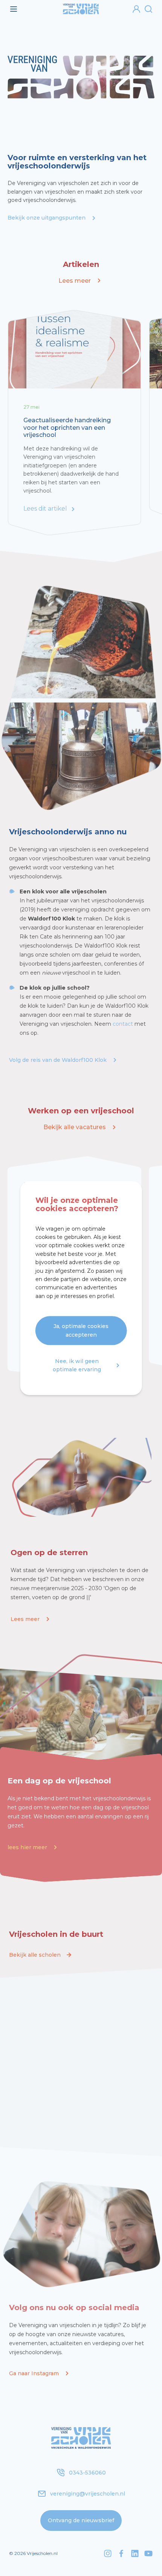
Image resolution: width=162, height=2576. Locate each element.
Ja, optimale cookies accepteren (81, 1331)
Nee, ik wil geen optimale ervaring (77, 1365)
